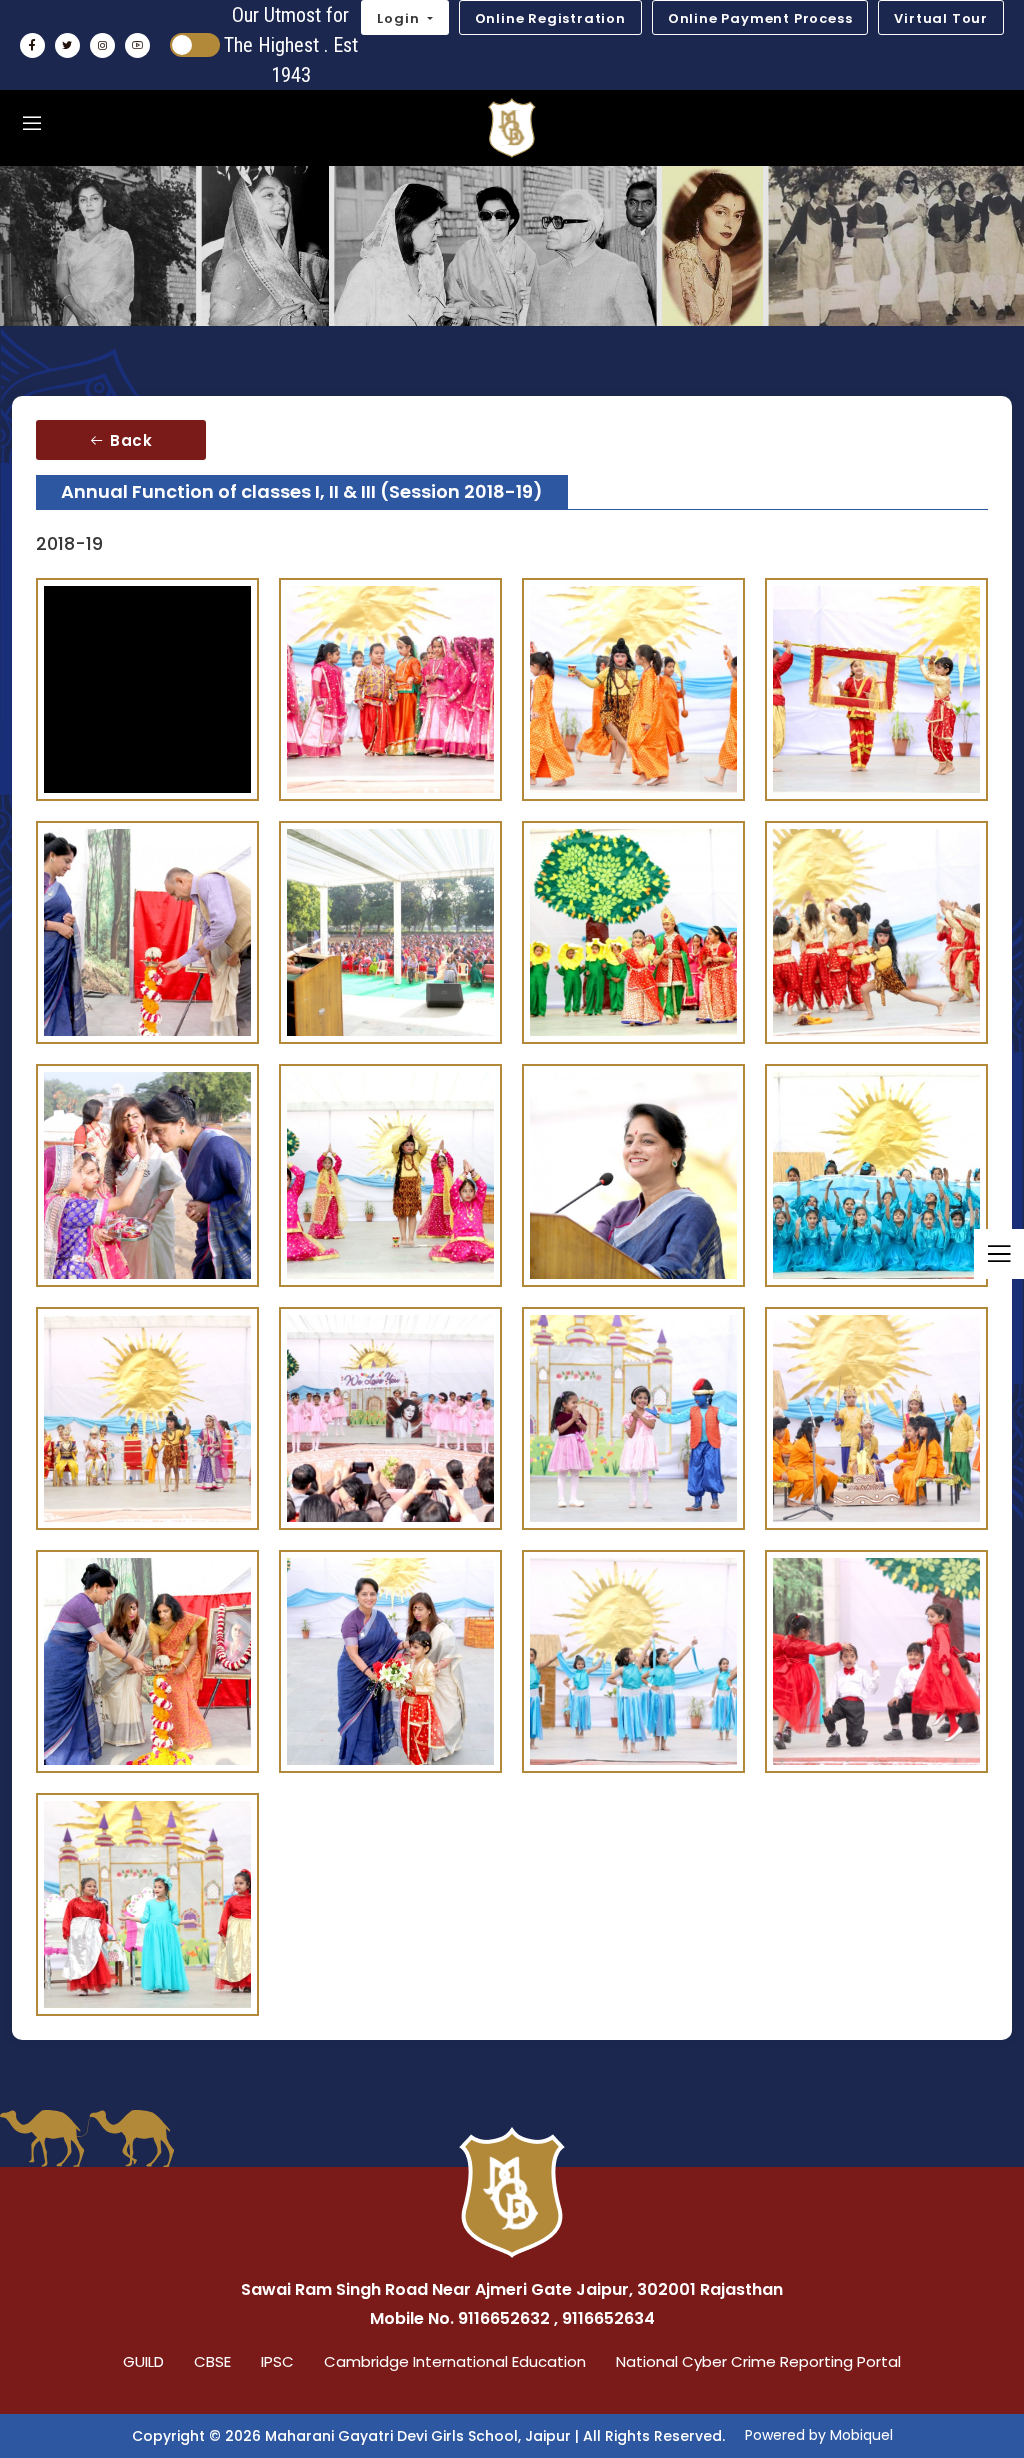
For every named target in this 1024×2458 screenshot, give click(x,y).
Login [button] (400, 18)
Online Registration (550, 18)
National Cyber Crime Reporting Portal (758, 2361)
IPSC (277, 2361)
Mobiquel (861, 2435)
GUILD (143, 2361)
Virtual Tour (941, 18)
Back (129, 440)
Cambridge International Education (455, 2361)
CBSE (212, 2361)
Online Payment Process (760, 18)
